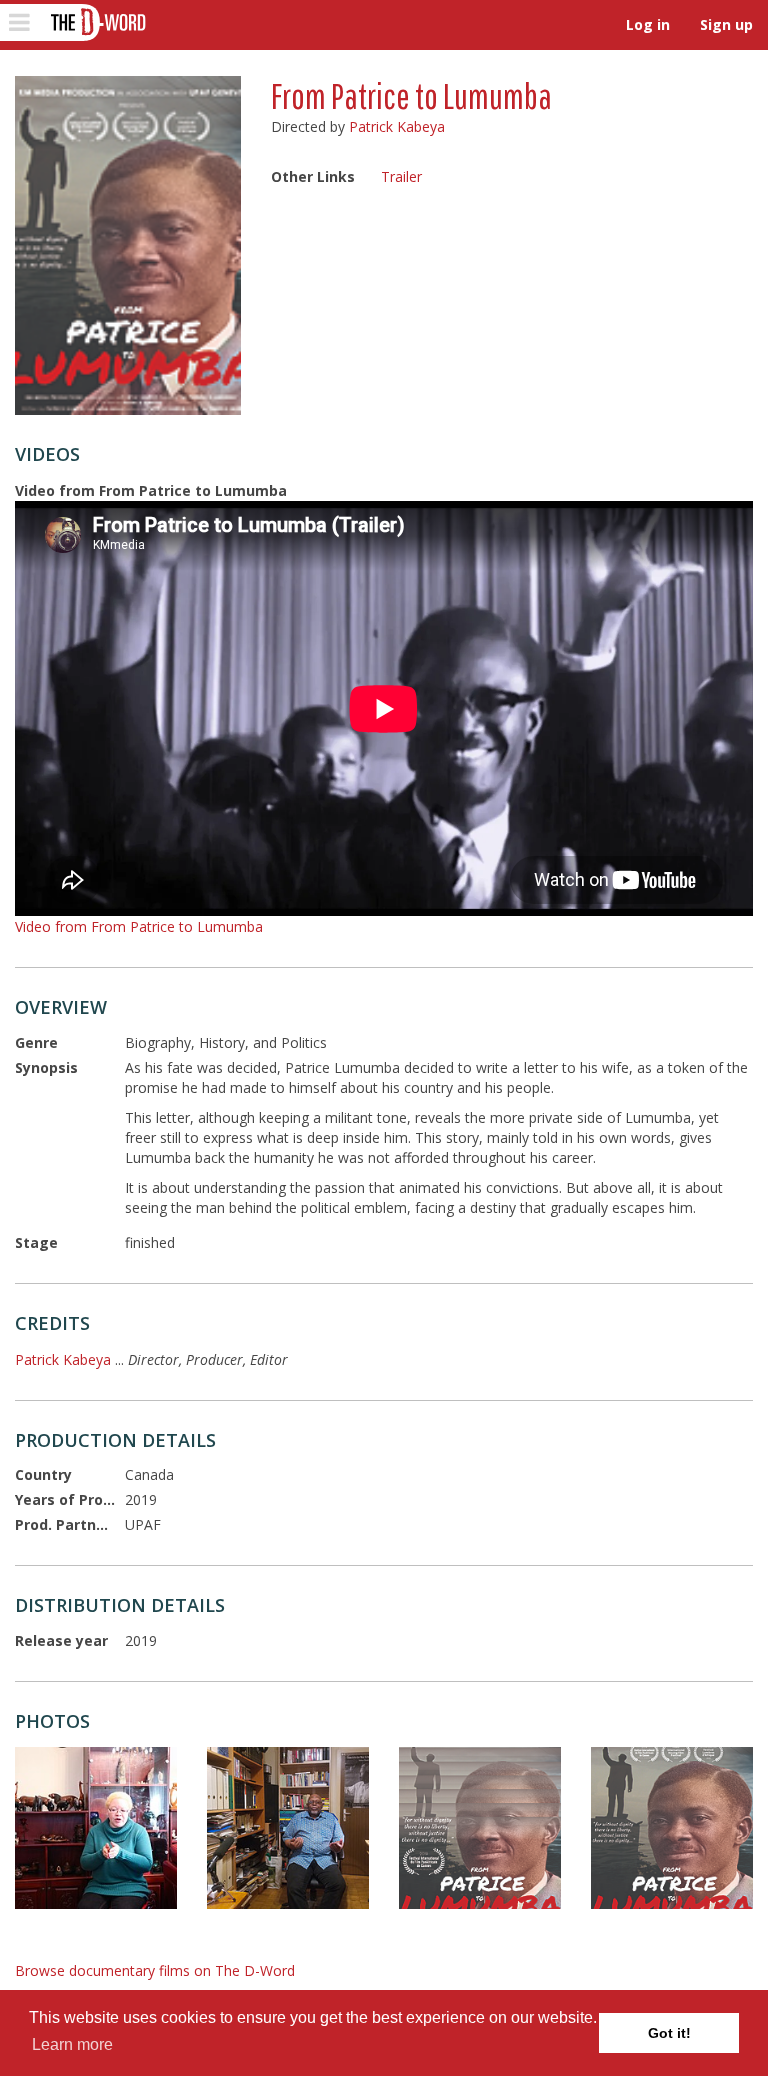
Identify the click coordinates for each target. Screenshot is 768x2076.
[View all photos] (128, 245)
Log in (648, 24)
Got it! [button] (669, 2033)
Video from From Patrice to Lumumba (139, 926)
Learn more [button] (72, 2044)
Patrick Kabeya (397, 126)
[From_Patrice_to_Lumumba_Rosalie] (96, 1828)
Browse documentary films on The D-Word (155, 1970)
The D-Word (96, 22)
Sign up (726, 24)
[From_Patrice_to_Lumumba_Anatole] (288, 1828)
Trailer (401, 176)
